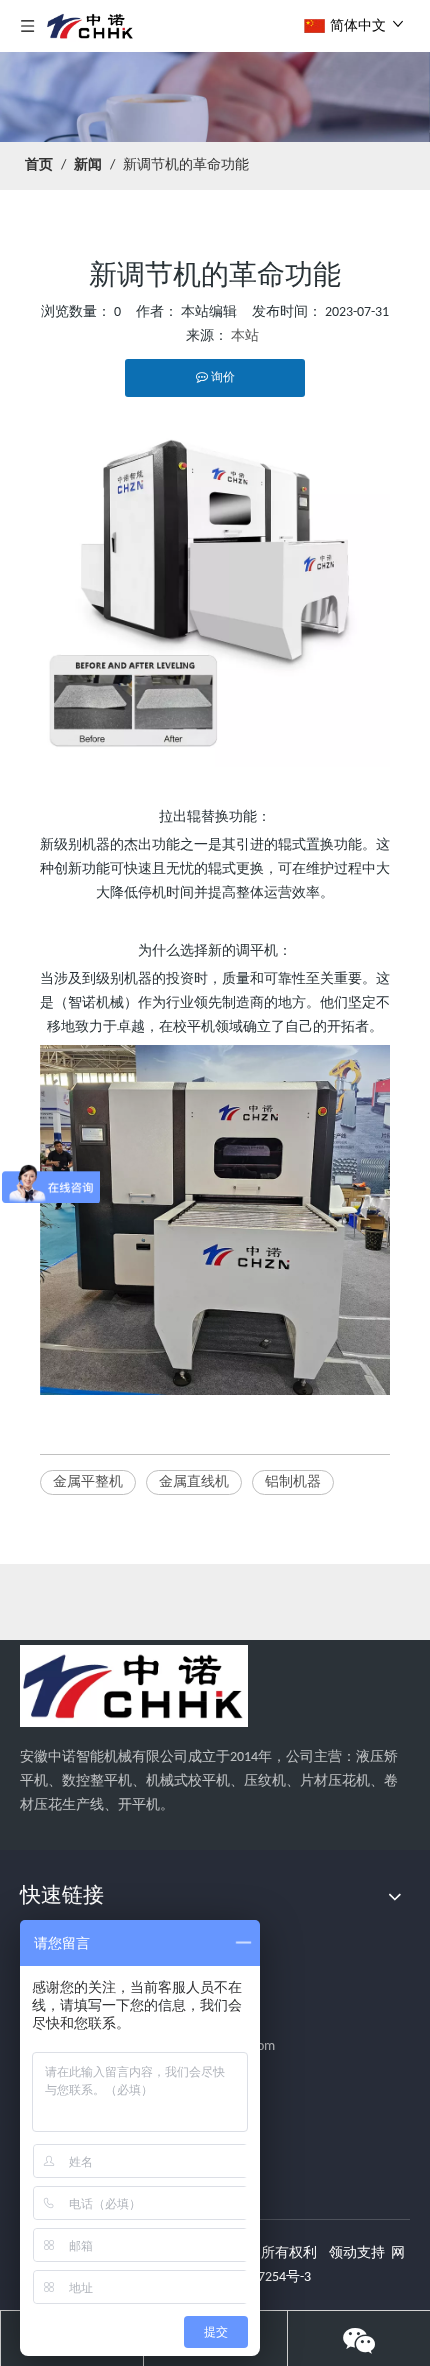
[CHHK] (134, 1686)
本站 (245, 336)
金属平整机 (88, 1482)
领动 (343, 2253)
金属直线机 (194, 1482)
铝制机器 (293, 1482)
